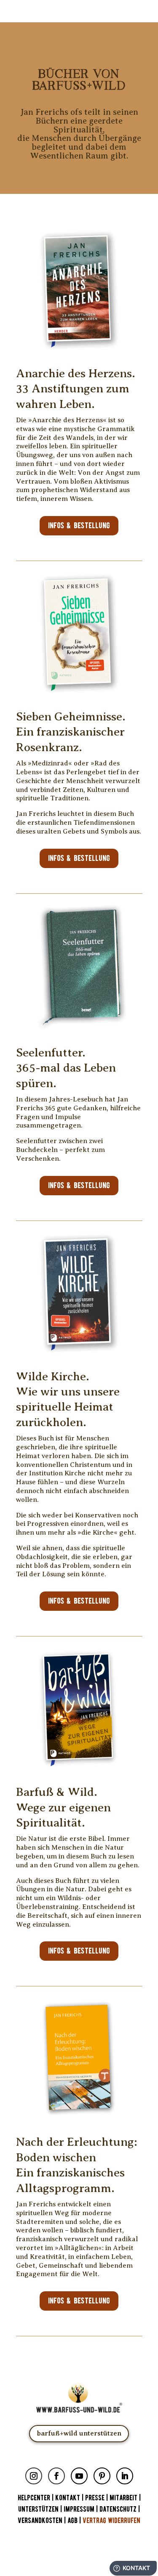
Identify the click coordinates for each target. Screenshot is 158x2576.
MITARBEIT (123, 2498)
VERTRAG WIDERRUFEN (111, 2521)
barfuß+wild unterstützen (79, 2433)
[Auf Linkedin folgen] (125, 2476)
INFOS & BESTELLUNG (79, 526)
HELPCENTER (34, 2498)
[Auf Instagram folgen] (34, 2476)
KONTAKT (68, 2498)
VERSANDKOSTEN (40, 2521)
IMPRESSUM (79, 2509)
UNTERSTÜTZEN (38, 2509)
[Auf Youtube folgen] (79, 2476)
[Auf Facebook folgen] (56, 2476)
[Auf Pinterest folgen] (102, 2476)
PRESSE (95, 2498)
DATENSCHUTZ (118, 2509)
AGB (72, 2521)
